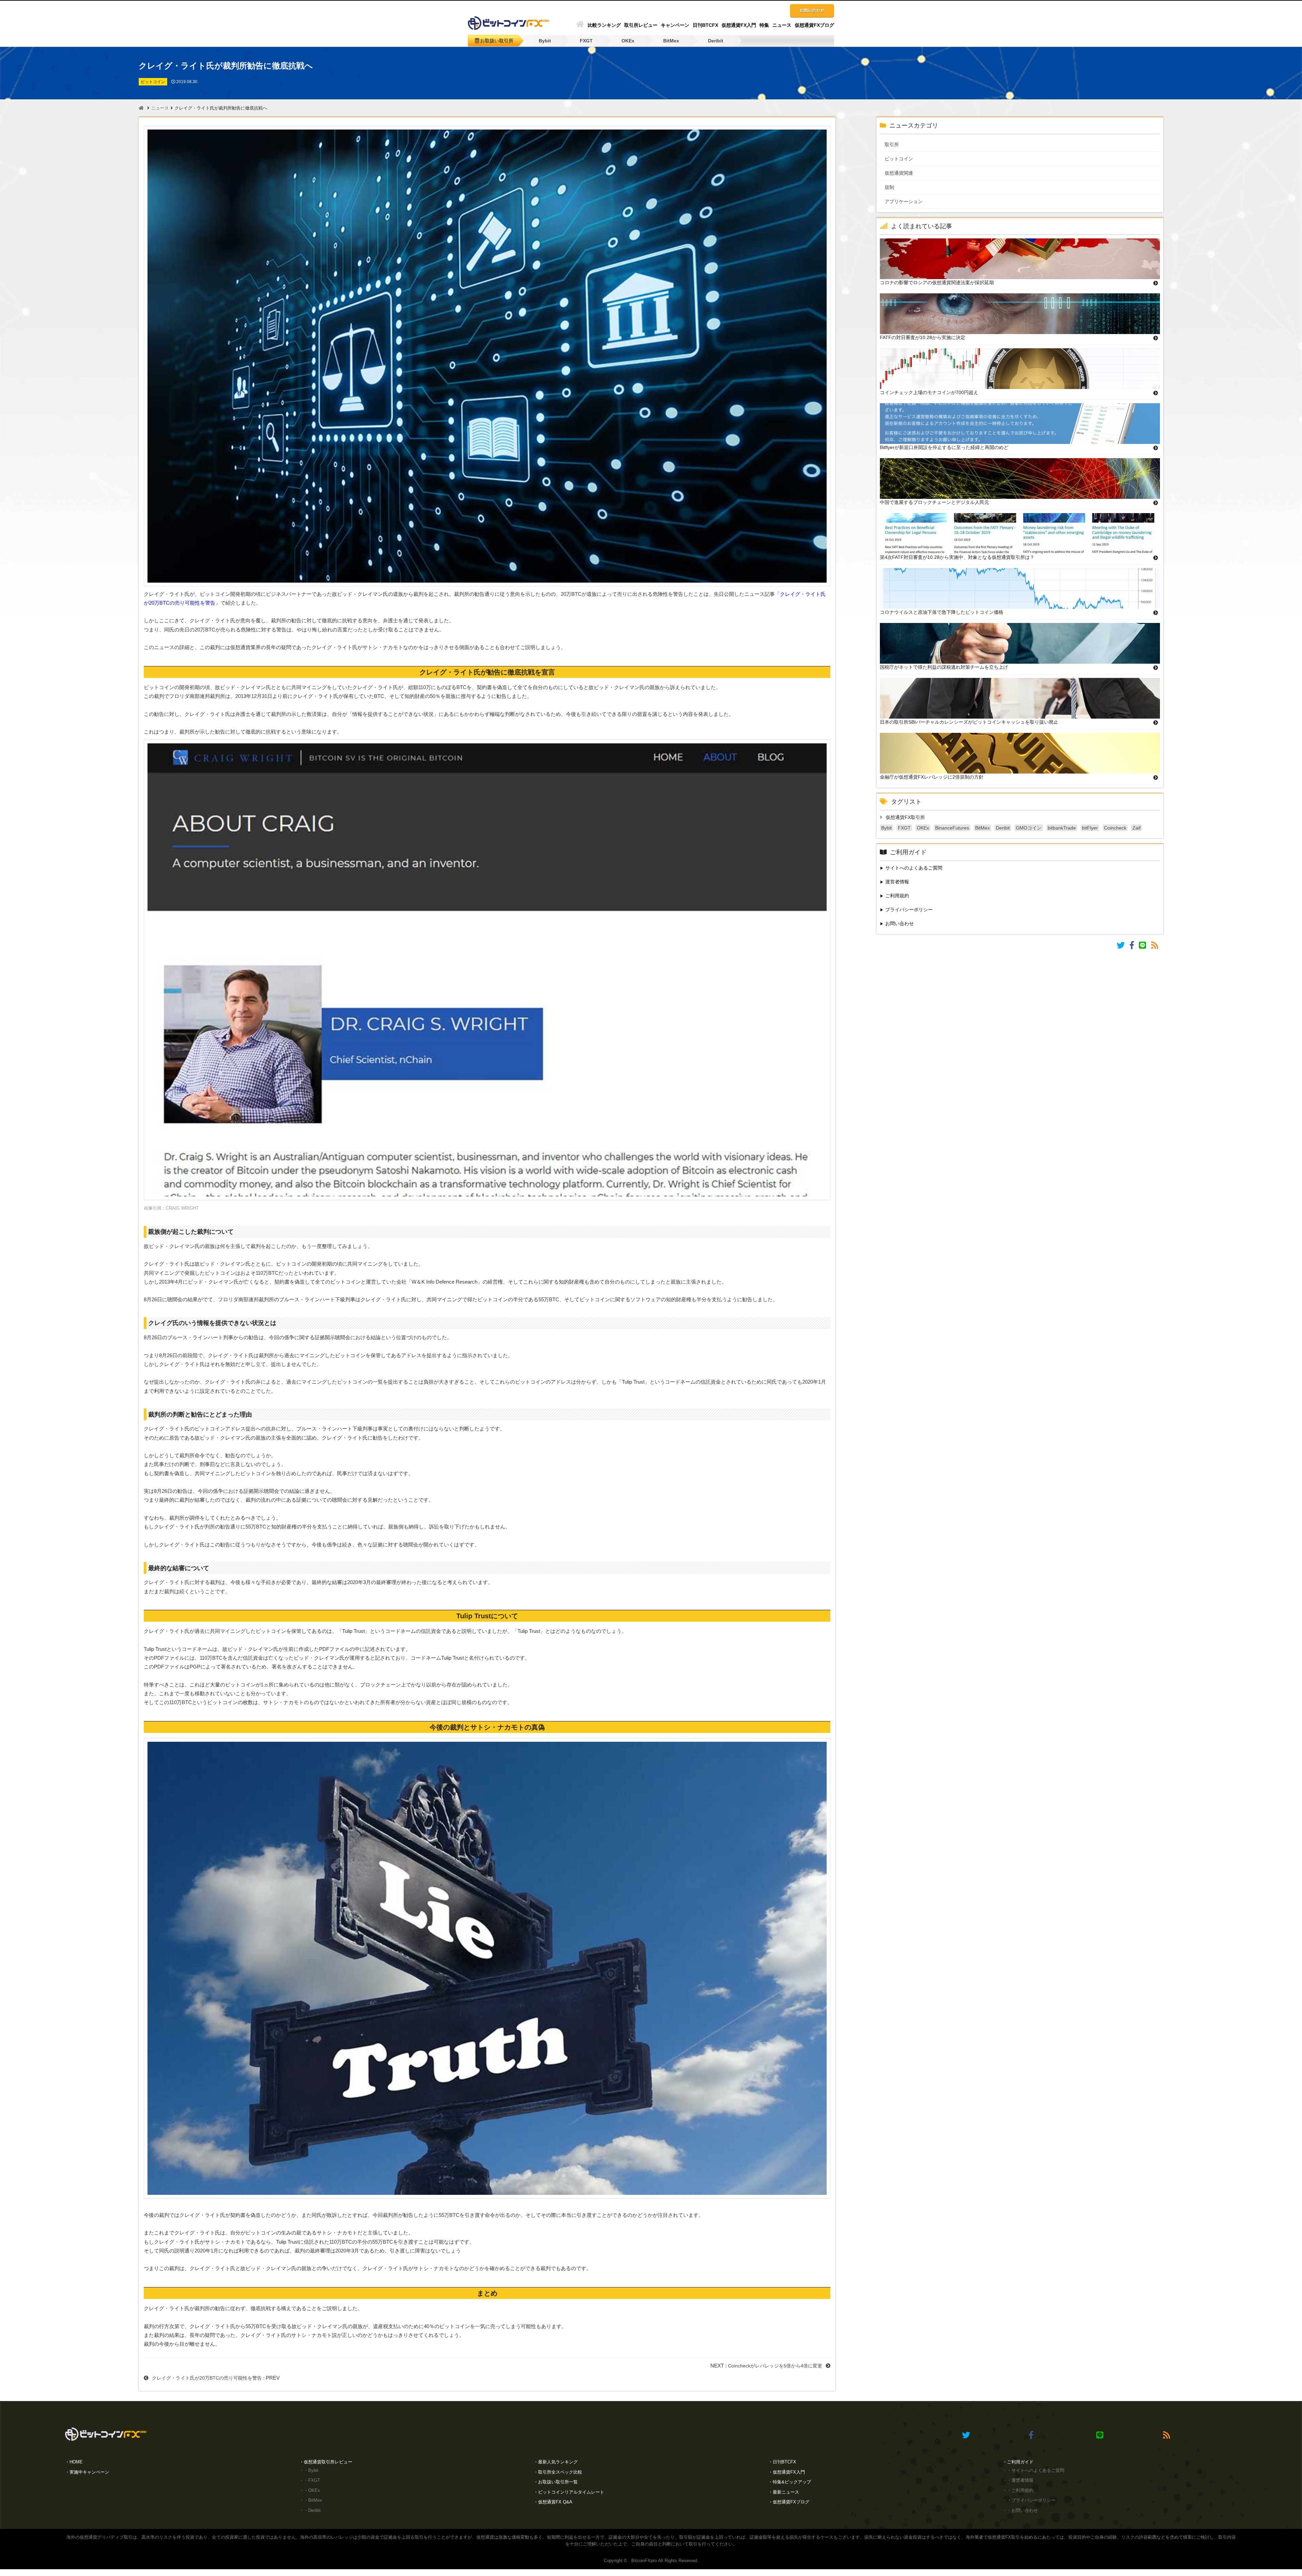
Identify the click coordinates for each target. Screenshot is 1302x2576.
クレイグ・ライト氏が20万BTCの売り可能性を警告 (207, 2378)
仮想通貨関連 (904, 173)
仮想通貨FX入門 (739, 25)
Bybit (545, 41)
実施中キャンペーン (89, 2472)
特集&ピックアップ (792, 2482)
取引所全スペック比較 (560, 2472)
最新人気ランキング (558, 2462)
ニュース (782, 25)
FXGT (586, 41)
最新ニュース (786, 2492)
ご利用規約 (897, 896)
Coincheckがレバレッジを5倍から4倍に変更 (775, 2366)
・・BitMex (311, 2500)
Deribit (716, 41)
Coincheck (1115, 828)
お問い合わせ (900, 923)
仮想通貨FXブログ (814, 25)
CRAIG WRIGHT (182, 1208)
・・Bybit (309, 2470)
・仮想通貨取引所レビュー (326, 2462)
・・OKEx (310, 2490)
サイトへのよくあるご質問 (914, 868)
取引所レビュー (641, 25)
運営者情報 (897, 882)
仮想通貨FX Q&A (555, 2502)
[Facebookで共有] (1134, 947)
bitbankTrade (1062, 828)
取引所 (896, 144)
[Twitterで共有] (1123, 947)
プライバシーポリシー (909, 910)
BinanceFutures (952, 828)
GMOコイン (1029, 828)
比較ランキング (604, 25)
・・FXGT (310, 2480)
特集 (764, 25)
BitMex (671, 41)
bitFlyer (1090, 828)
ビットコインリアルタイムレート (571, 2492)
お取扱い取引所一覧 (558, 2482)
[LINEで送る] (1145, 947)
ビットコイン (904, 159)
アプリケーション (908, 201)
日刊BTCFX (705, 25)
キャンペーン (675, 25)
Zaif (1137, 828)
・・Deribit (310, 2510)
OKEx (628, 41)
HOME (76, 2462)
